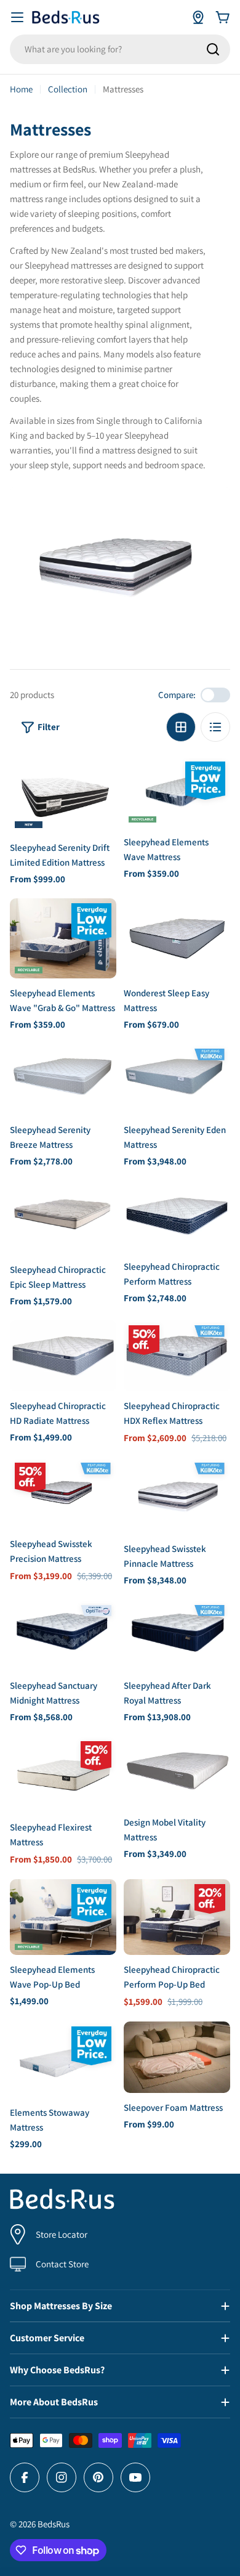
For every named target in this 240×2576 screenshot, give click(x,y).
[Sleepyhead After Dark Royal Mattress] (177, 1635)
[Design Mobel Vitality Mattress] (177, 1772)
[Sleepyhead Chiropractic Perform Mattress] (177, 1216)
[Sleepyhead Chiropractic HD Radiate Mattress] (63, 1356)
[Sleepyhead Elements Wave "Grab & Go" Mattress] (63, 938)
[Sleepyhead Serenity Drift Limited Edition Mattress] (63, 795)
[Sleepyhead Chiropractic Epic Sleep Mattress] (63, 1217)
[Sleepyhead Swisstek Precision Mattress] (63, 1493)
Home (21, 89)
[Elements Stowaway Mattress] (63, 2060)
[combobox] (120, 49)
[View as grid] (181, 727)
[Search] (213, 49)
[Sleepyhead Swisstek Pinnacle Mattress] (177, 1496)
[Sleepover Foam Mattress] (177, 2057)
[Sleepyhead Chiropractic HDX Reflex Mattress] (177, 1356)
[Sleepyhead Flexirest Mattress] (63, 1774)
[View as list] (215, 727)
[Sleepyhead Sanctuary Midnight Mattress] (63, 1635)
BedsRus (54, 2524)
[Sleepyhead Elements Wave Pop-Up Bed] (63, 1917)
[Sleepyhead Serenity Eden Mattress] (177, 1079)
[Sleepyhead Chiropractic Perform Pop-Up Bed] (177, 1917)
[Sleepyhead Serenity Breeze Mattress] (63, 1079)
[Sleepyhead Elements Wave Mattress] (177, 792)
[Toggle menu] (17, 17)
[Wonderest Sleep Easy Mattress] (177, 938)
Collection (68, 89)
